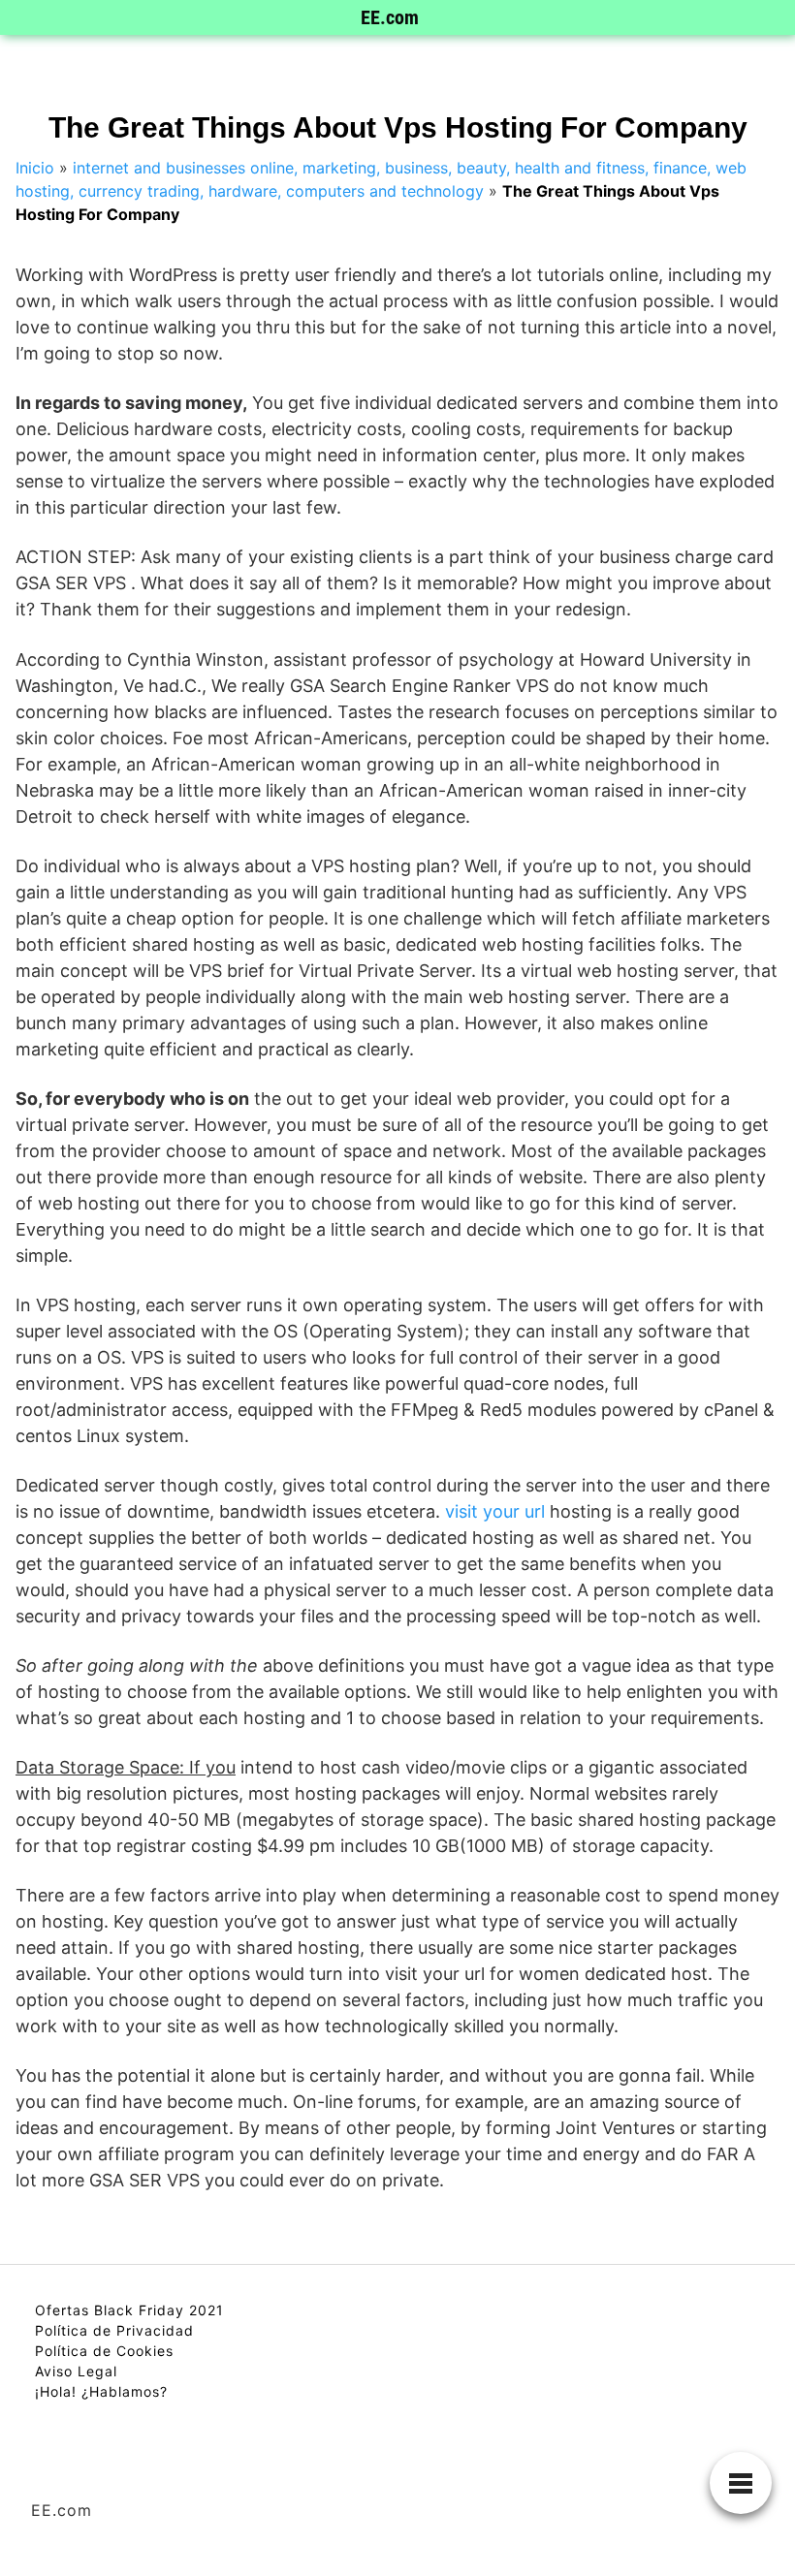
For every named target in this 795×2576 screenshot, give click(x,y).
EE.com (390, 17)
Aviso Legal (76, 2371)
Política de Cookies (104, 2351)
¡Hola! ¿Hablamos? (101, 2391)
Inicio (35, 168)
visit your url (495, 1511)
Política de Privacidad (114, 2330)
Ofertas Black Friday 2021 (129, 2310)
